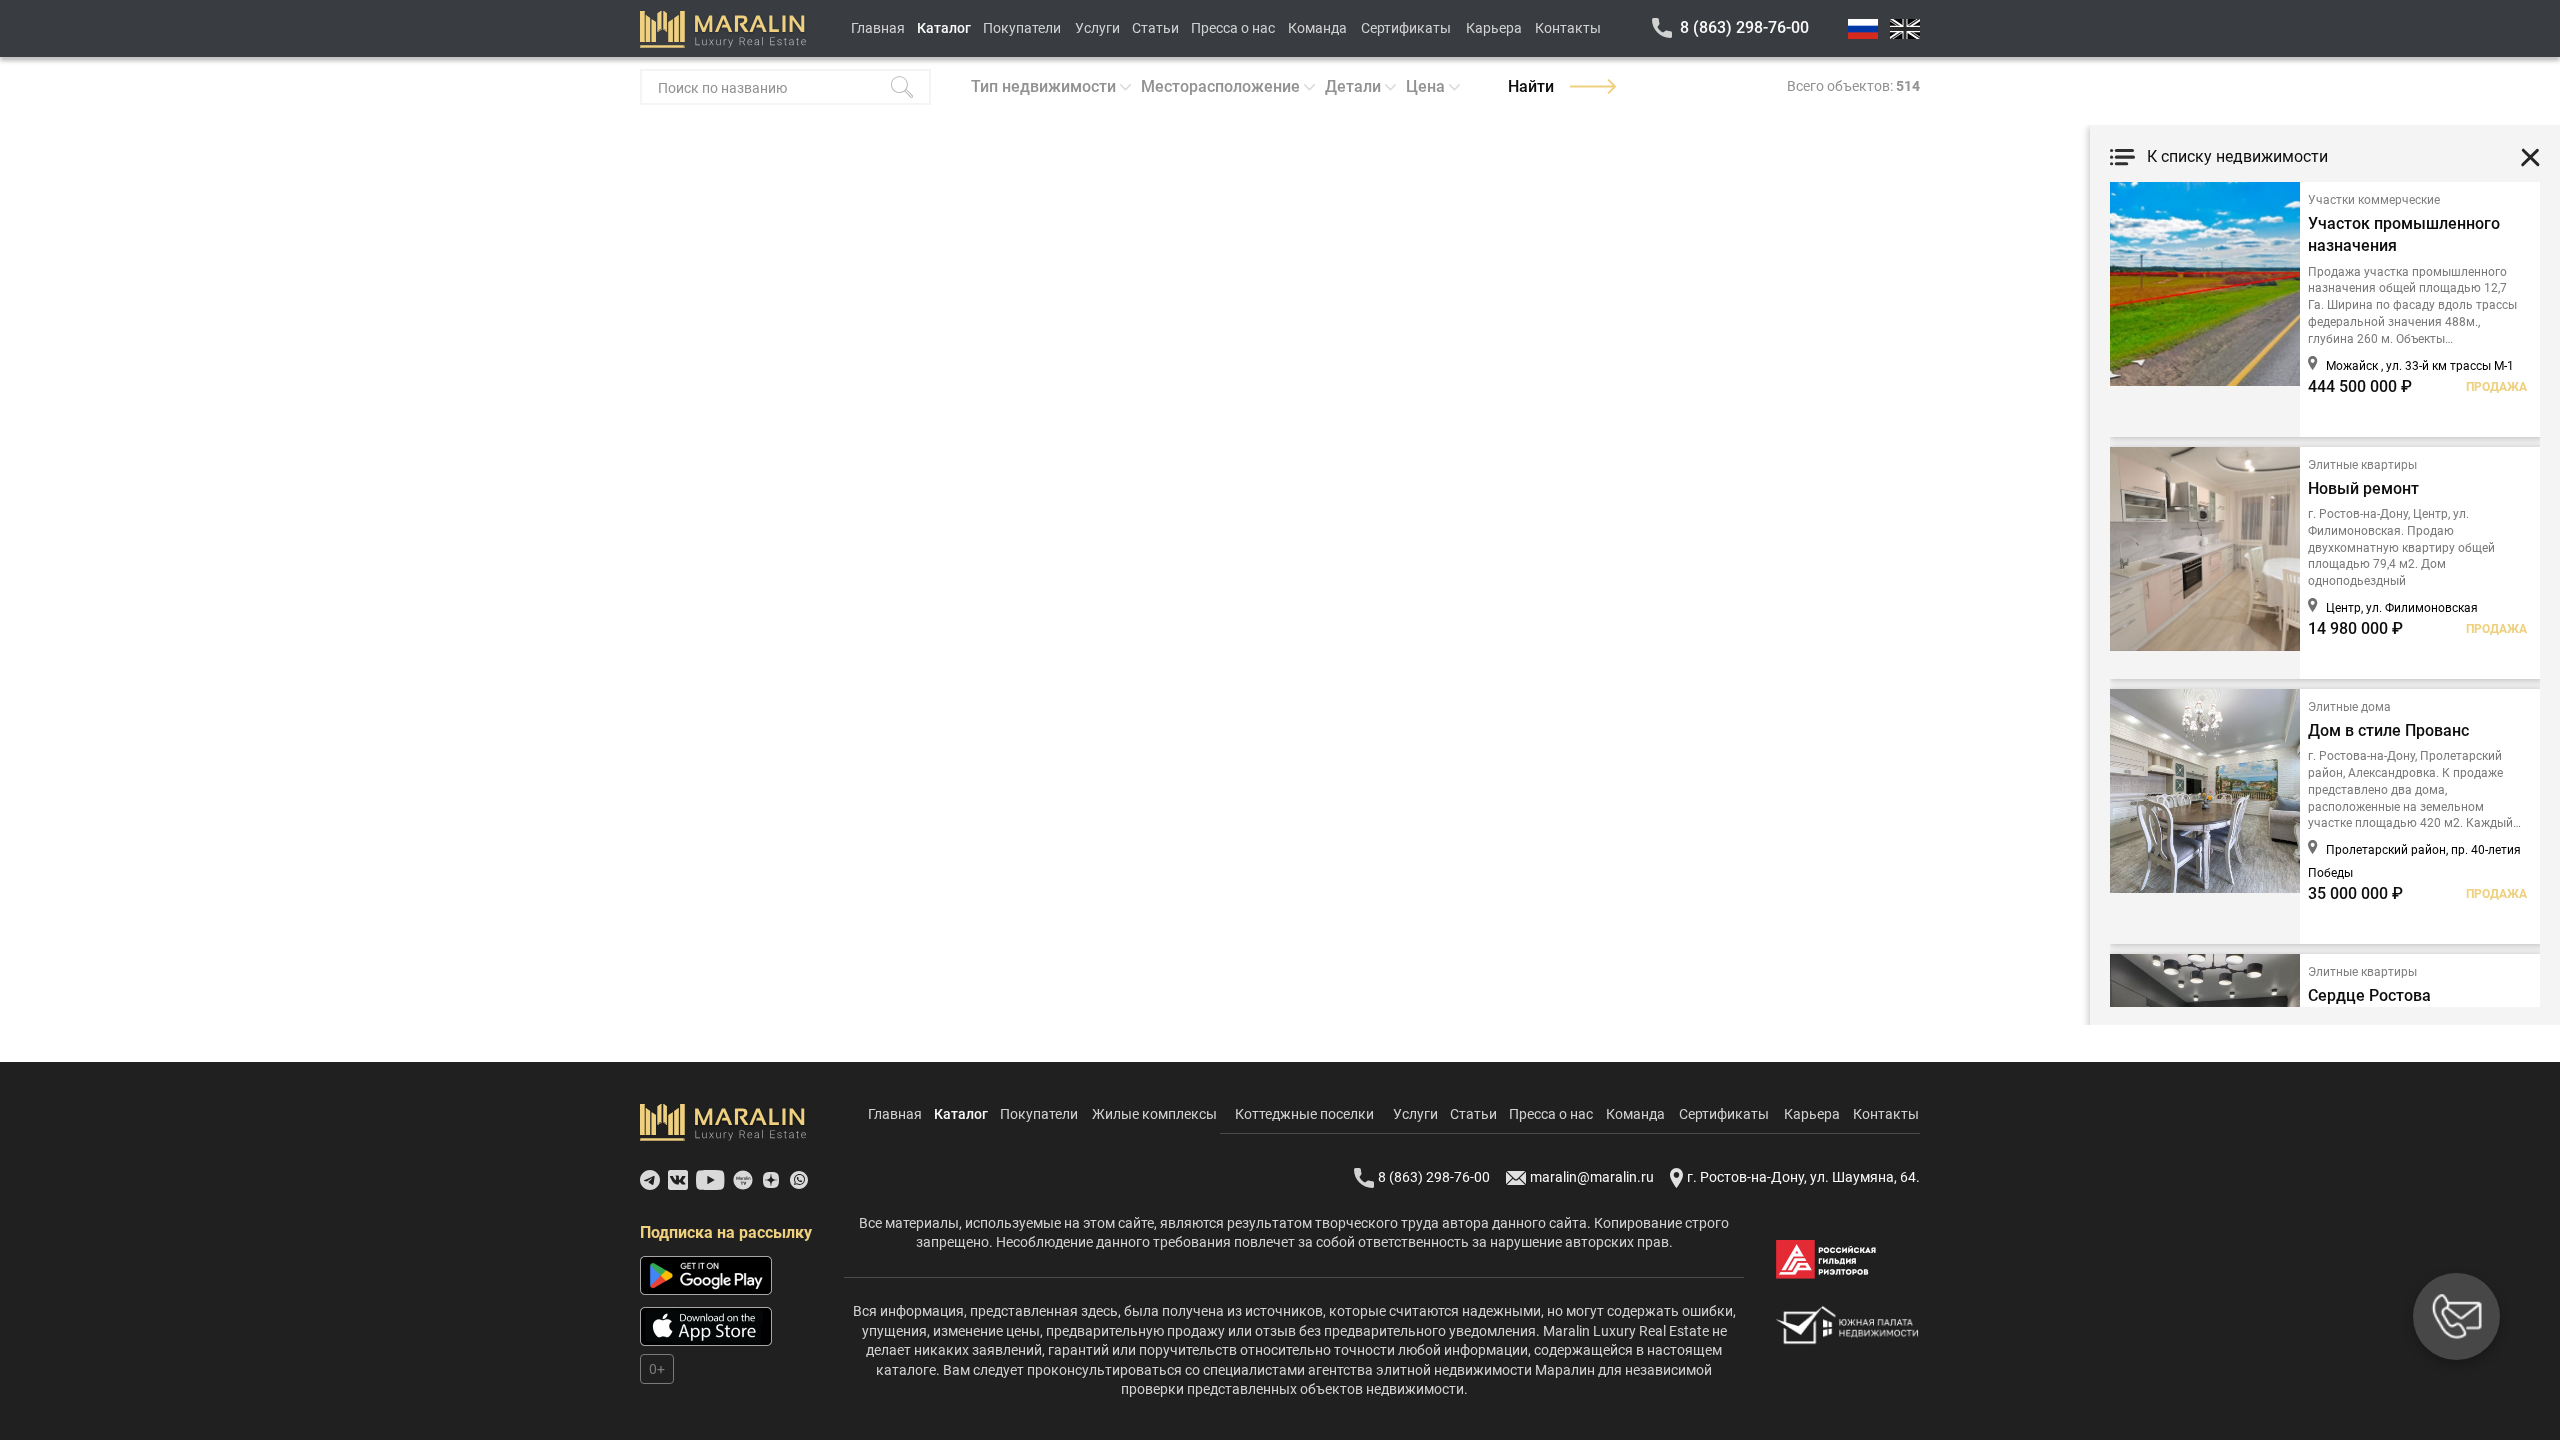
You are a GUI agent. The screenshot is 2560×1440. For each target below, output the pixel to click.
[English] (1905, 29)
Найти (1531, 86)
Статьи (1155, 28)
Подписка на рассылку (726, 1232)
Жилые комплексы (1154, 1114)
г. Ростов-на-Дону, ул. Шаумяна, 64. (1803, 1177)
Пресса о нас (1233, 28)
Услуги (1097, 28)
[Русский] (1863, 29)
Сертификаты (1406, 28)
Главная (878, 28)
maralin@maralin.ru (1592, 1177)
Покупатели (1022, 28)
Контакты (1568, 28)
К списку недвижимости (2237, 156)
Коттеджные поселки (1304, 1114)
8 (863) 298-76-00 (1744, 27)
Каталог (944, 28)
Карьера (1494, 28)
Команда (1317, 28)
